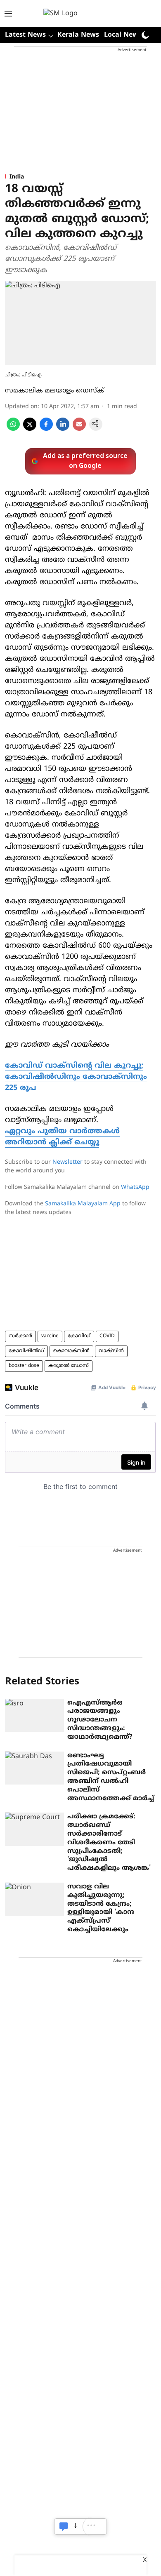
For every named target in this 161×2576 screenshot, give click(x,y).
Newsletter (67, 1162)
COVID (107, 1336)
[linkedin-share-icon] (63, 429)
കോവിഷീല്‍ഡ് (26, 1351)
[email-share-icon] (79, 429)
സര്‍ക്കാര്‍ (20, 1336)
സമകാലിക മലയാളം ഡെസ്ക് (54, 391)
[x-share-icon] (30, 429)
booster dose (24, 1366)
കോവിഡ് (79, 1336)
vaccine (50, 1336)
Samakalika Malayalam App (83, 1204)
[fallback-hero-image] (34, 1715)
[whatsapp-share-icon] (13, 429)
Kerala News (78, 35)
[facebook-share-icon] (46, 429)
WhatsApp (135, 1187)
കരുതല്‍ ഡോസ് (69, 1366)
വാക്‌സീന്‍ (111, 1351)
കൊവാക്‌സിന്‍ (71, 1351)
